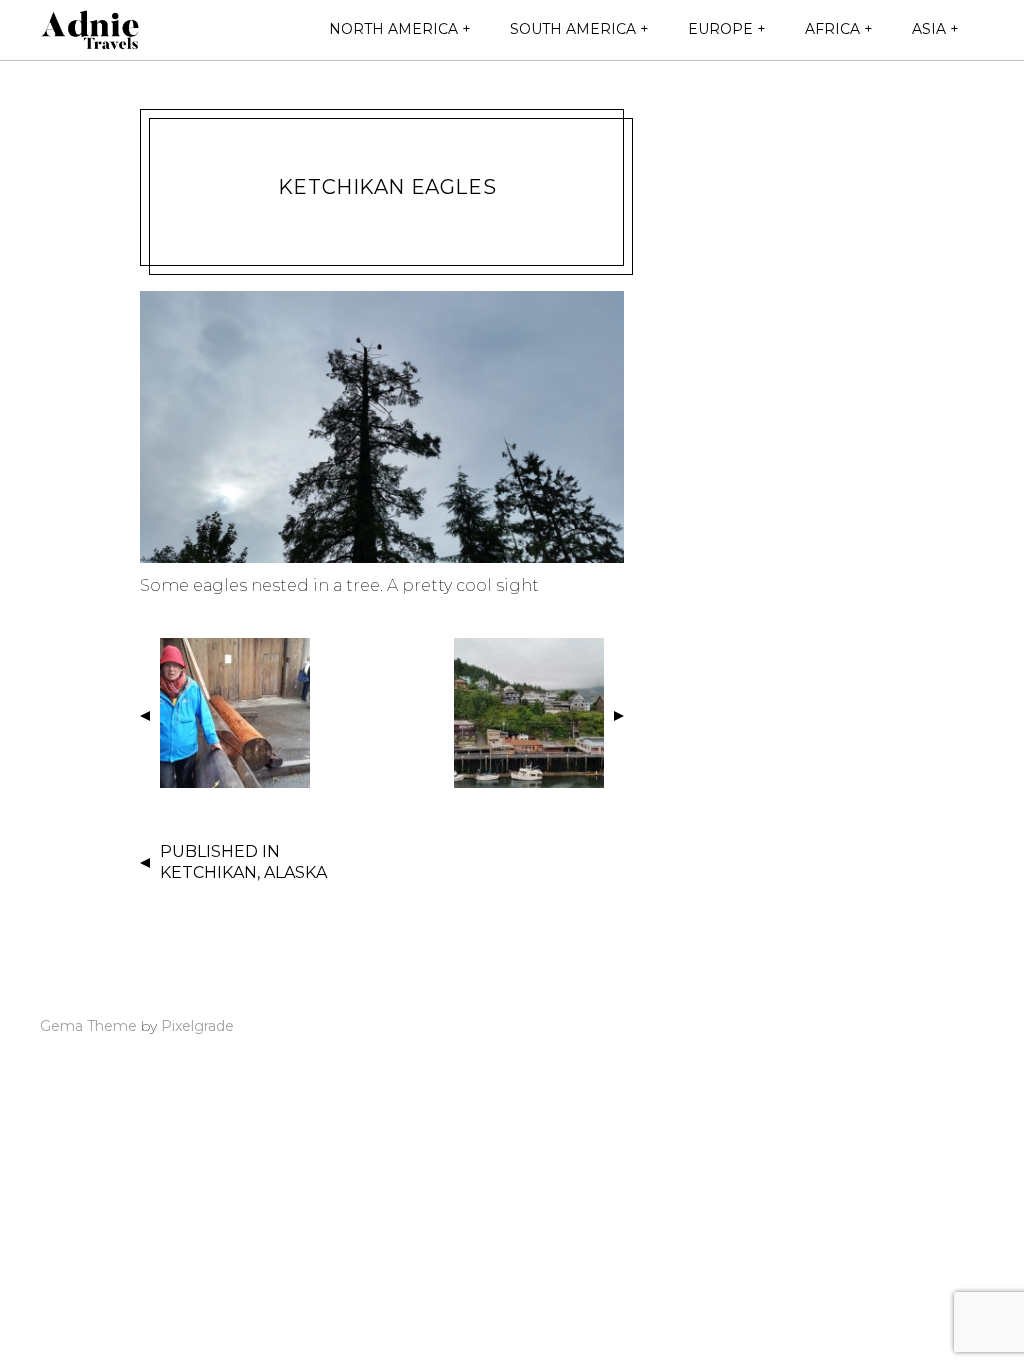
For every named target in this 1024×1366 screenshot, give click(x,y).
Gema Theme (88, 1026)
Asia (929, 29)
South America (573, 29)
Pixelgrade (197, 1026)
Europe (720, 29)
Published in (243, 862)
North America (393, 29)
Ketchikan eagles (387, 187)
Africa (832, 29)
